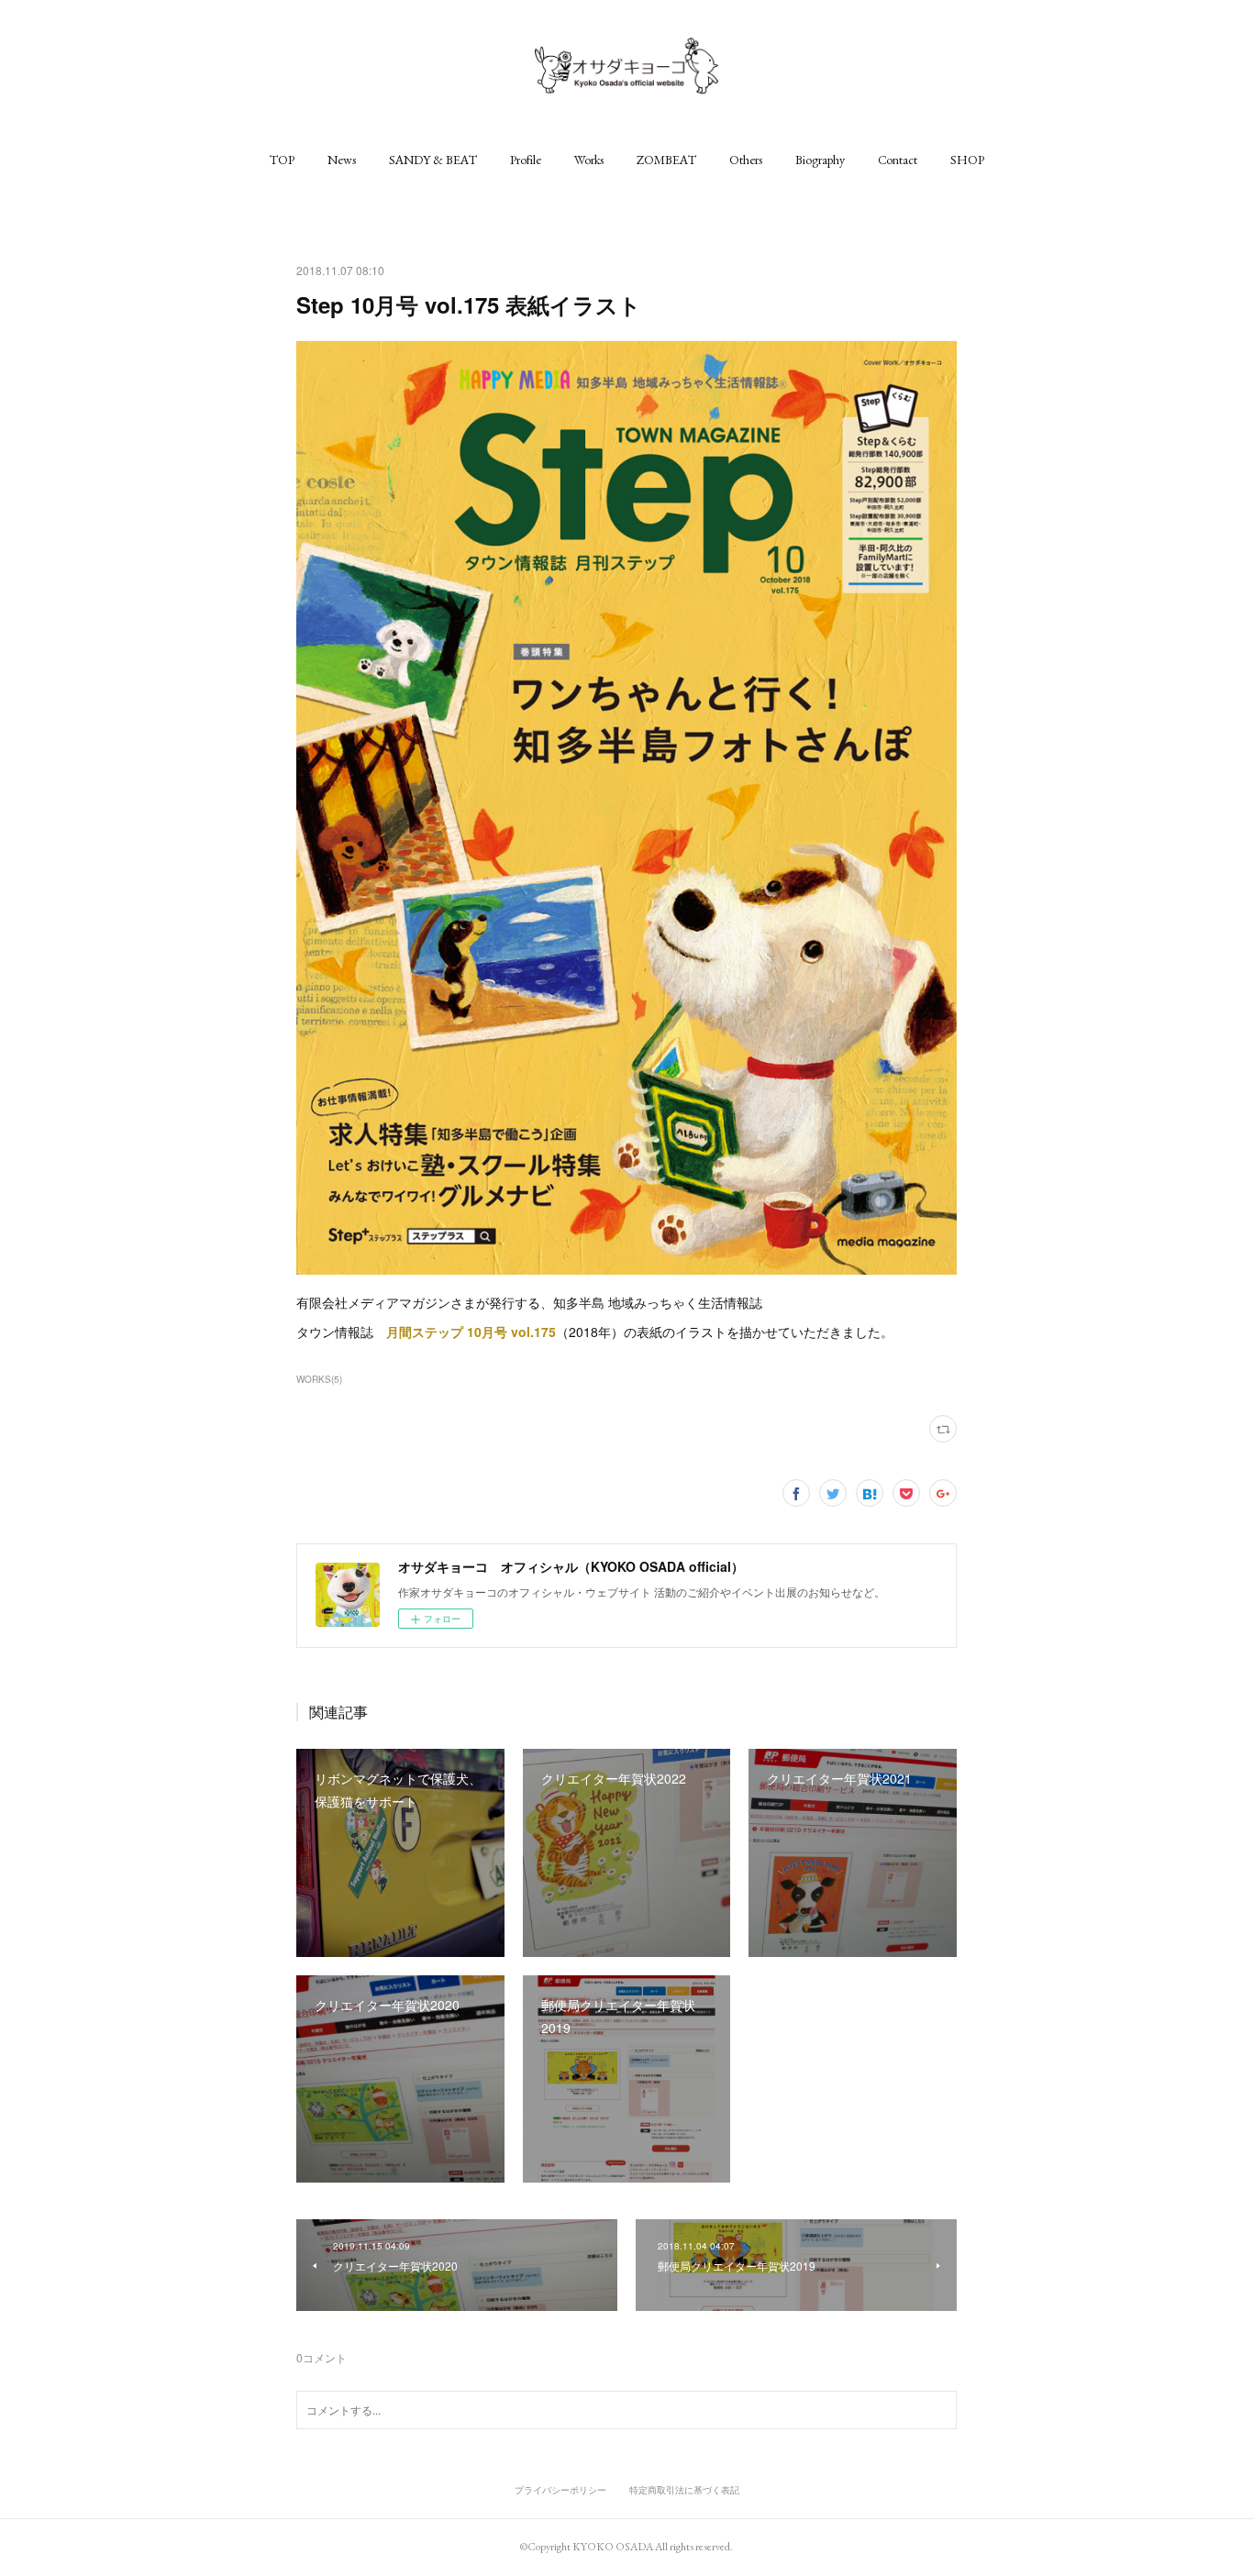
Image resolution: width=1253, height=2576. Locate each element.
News (342, 160)
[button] (282, 160)
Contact (898, 160)
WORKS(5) (319, 1379)
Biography (820, 160)
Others (746, 160)
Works (589, 160)
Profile (526, 160)
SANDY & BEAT (433, 160)
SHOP (967, 160)
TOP (282, 160)
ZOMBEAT (666, 160)
